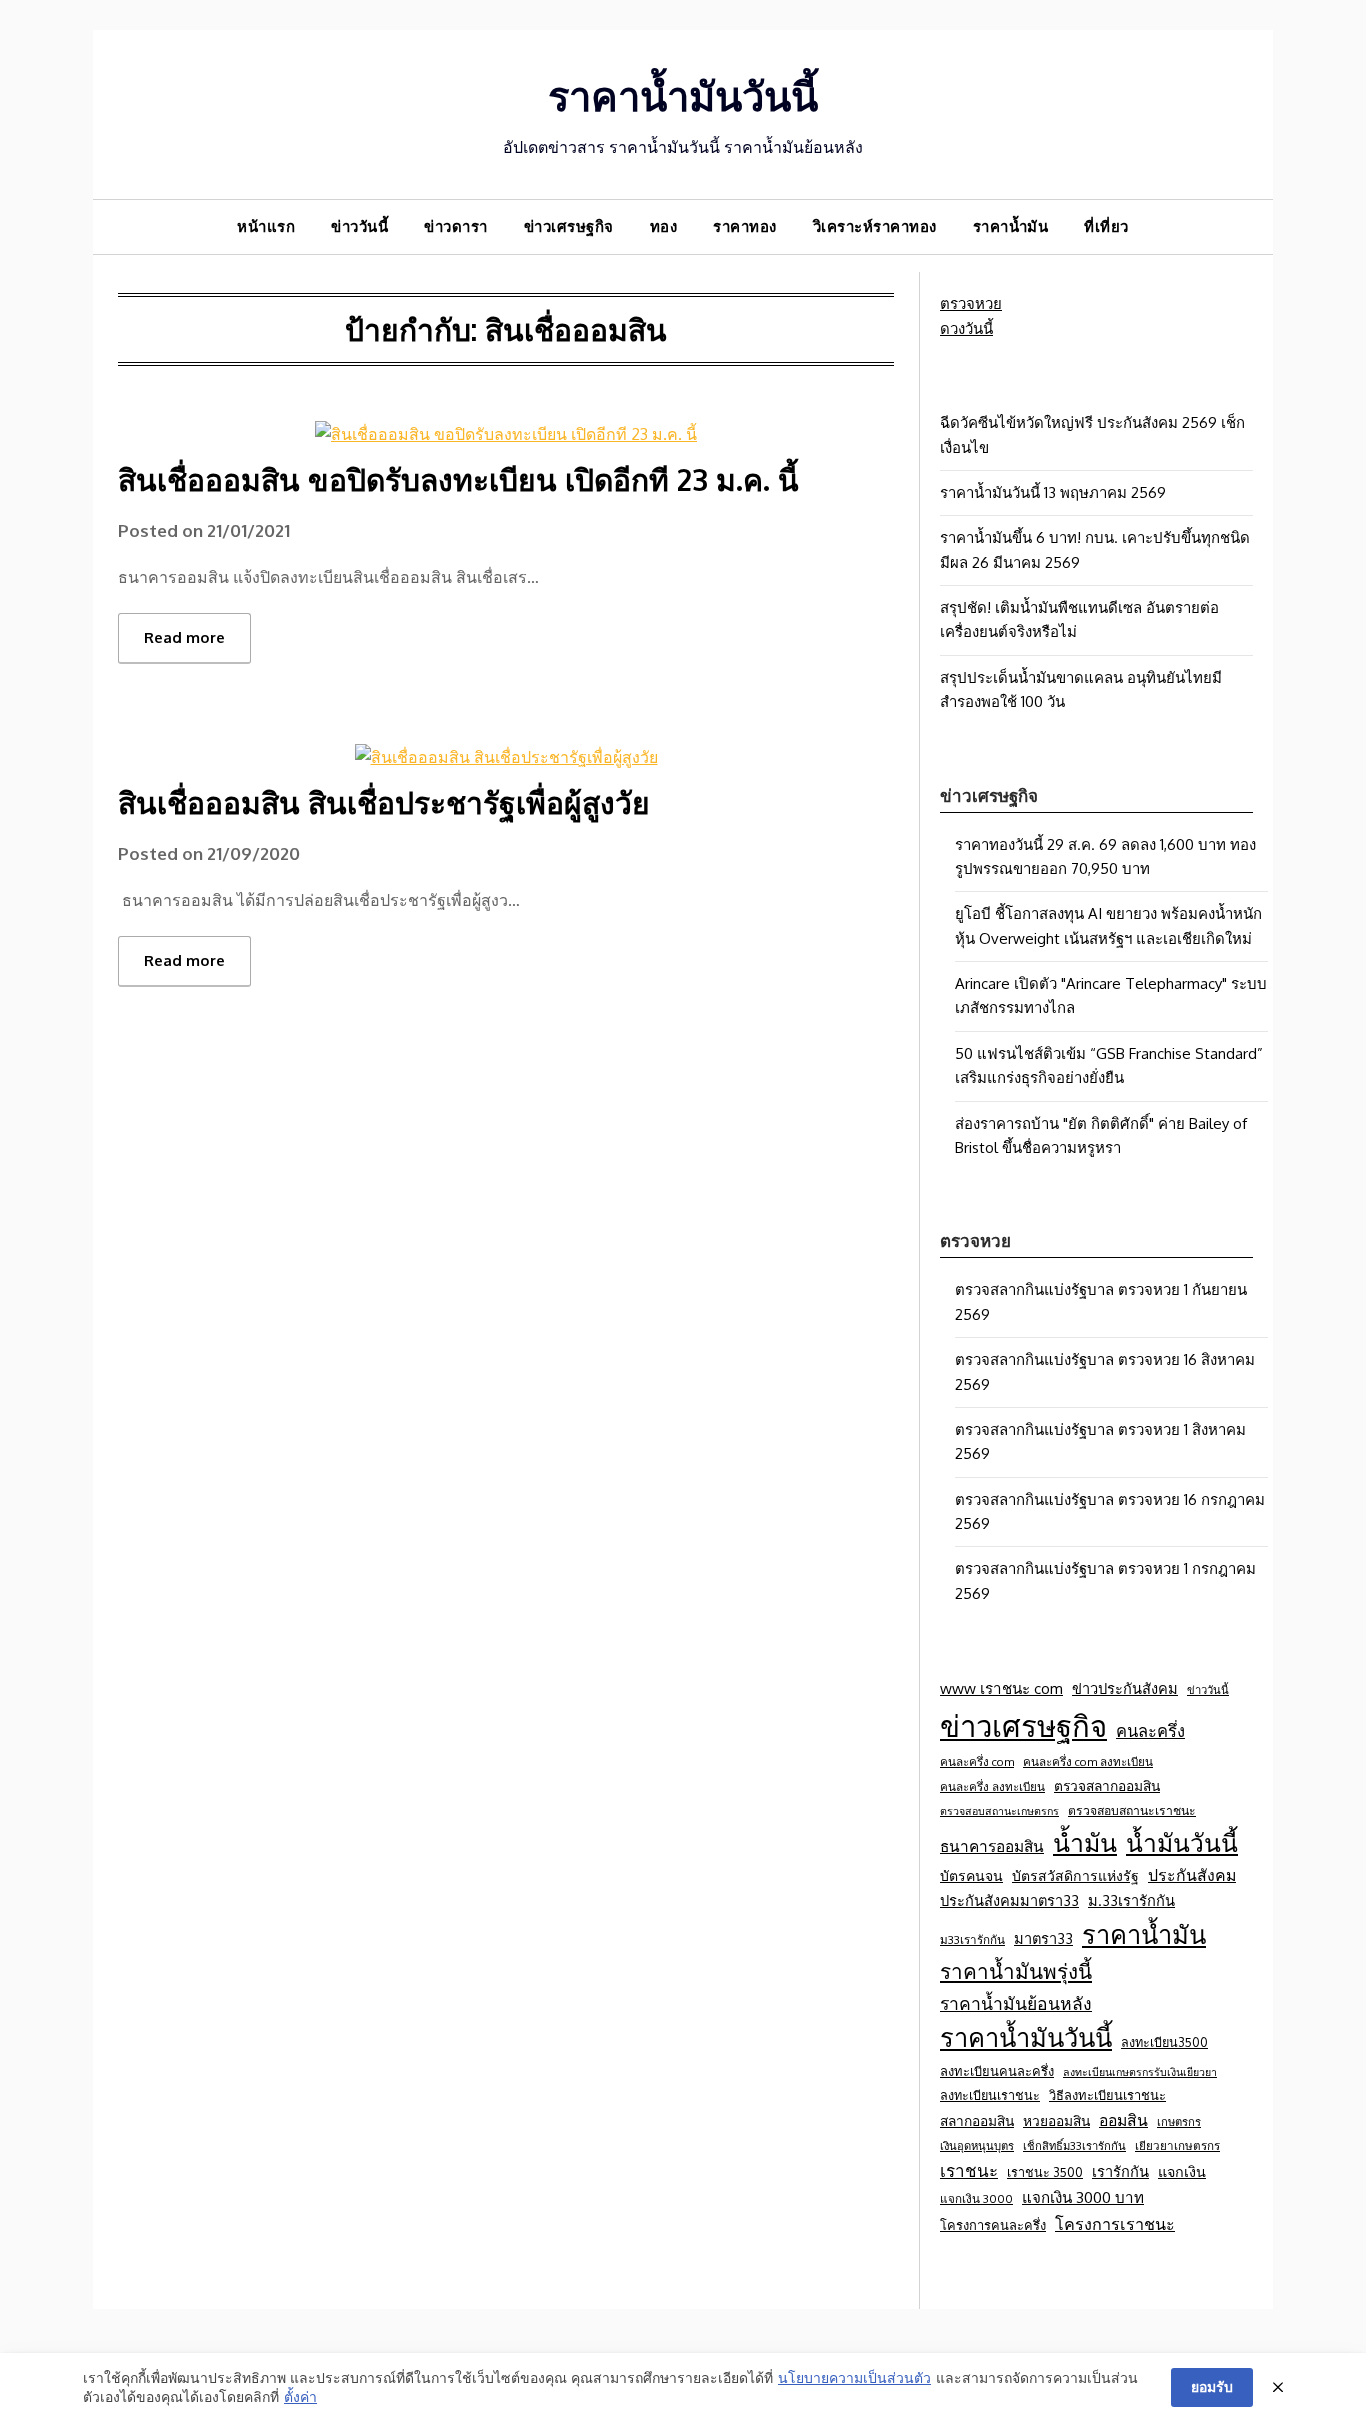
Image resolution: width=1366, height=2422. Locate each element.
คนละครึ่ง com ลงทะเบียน (1088, 1761)
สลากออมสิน (977, 2120)
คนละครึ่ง (1150, 1730)
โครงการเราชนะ (1115, 2223)
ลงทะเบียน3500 (1164, 2042)
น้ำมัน (1085, 1842)
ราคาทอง (745, 226)
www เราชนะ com (1001, 1688)
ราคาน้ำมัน (1011, 226)
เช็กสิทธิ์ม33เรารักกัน (1074, 2145)
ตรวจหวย (971, 303)
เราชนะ (969, 2170)
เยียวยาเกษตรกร (1177, 2145)
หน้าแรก (266, 226)
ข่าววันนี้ (359, 226)
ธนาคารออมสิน (992, 1846)
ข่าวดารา (456, 226)
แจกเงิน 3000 (976, 2198)
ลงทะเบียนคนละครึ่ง (997, 2071)
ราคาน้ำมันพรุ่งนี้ (1016, 1971)
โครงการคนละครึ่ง (993, 2225)
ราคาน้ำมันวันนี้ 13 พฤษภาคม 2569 (1053, 492)
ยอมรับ (1212, 2386)
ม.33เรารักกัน (1131, 1900)
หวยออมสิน (1056, 2120)
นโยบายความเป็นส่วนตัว (854, 2377)
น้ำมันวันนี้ (1182, 1842)
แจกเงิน (1182, 2171)
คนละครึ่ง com (977, 1761)
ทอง (664, 226)
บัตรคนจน (971, 1875)
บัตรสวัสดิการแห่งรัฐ (1075, 1875)
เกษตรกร (1179, 2121)
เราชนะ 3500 (1045, 2172)
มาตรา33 (1043, 1938)
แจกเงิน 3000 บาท (1083, 2197)
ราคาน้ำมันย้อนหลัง (1016, 2003)
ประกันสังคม (1192, 1875)
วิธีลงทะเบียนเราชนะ (1107, 2095)
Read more (184, 637)
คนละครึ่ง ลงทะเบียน (992, 1786)
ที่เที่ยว (1106, 226)
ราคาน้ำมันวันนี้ (683, 95)
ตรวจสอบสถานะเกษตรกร (999, 1811)
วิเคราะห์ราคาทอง (875, 226)
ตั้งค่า (300, 2396)
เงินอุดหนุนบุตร (977, 2145)
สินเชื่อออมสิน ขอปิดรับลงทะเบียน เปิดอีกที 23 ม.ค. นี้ (458, 479)
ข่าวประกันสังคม (1125, 1688)
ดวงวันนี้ (966, 328)
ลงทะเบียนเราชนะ (990, 2095)
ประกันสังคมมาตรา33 (1009, 1900)
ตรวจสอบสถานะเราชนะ (1132, 1810)
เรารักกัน (1120, 2171)
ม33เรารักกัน (972, 1939)
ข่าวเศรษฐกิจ (569, 226)
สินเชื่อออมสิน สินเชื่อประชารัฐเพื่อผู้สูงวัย (384, 802)
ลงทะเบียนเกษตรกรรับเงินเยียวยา (1140, 2072)
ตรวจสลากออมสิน (1107, 1785)
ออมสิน (1123, 2120)
